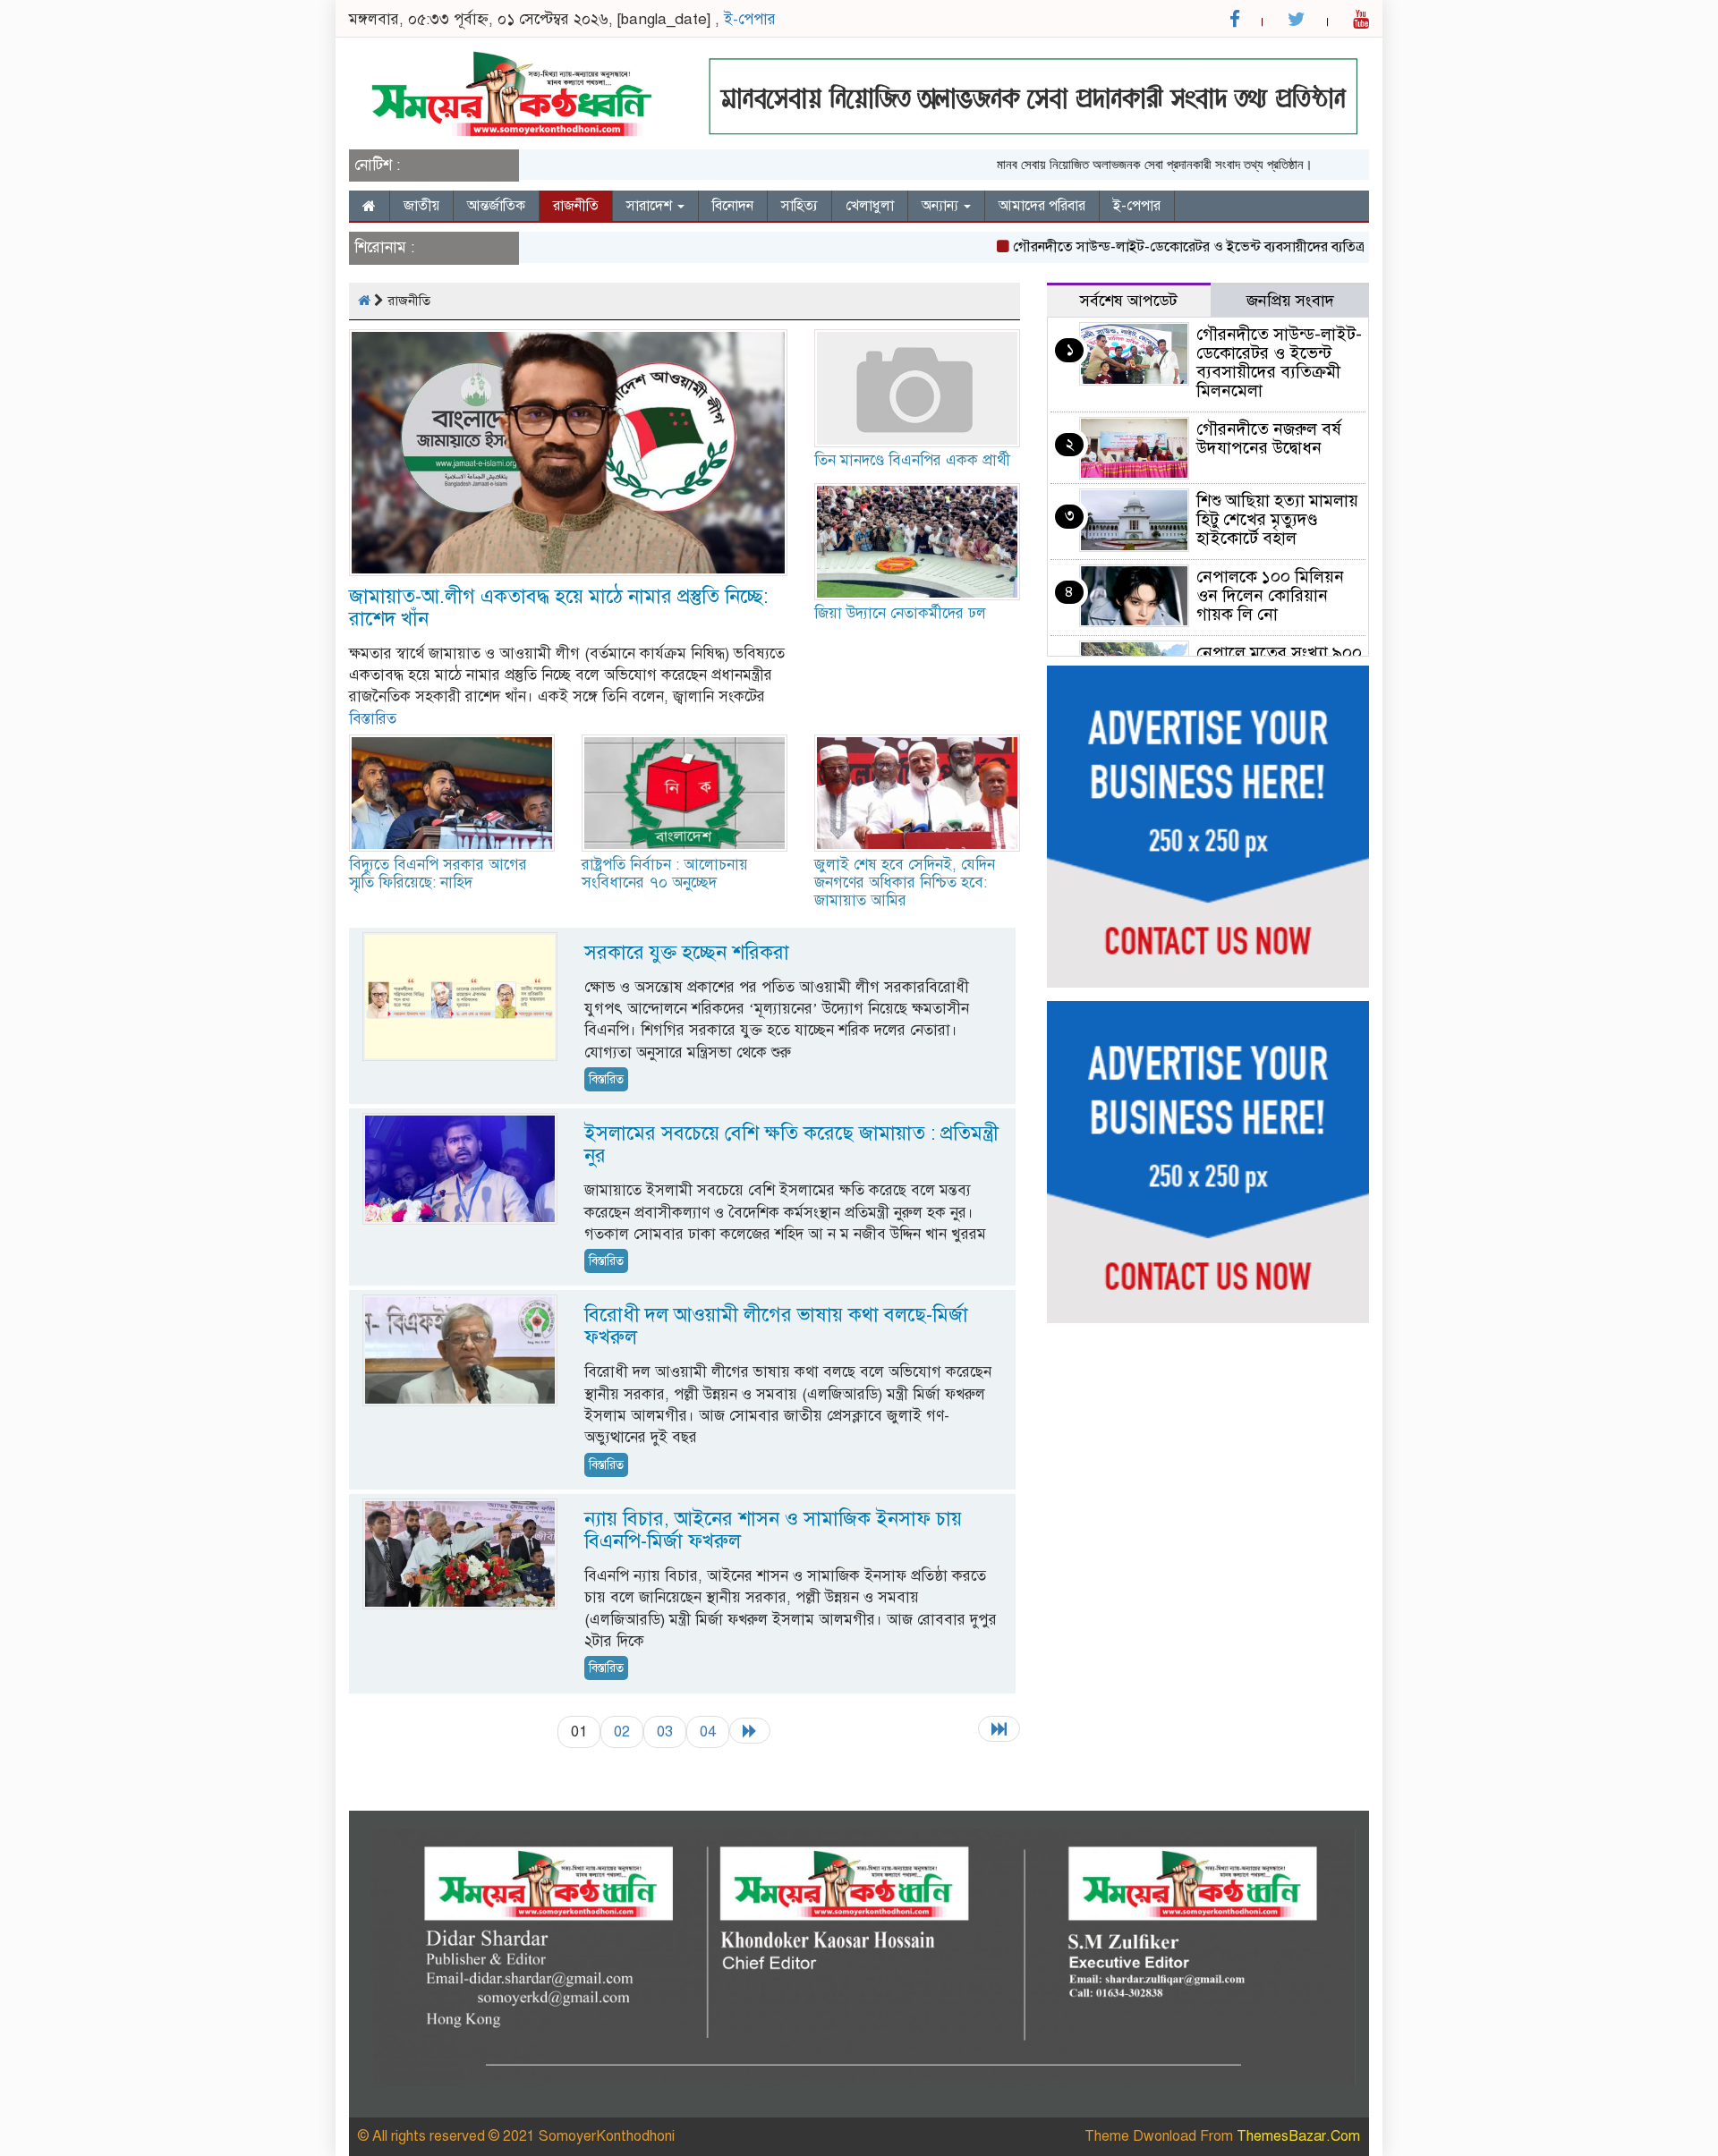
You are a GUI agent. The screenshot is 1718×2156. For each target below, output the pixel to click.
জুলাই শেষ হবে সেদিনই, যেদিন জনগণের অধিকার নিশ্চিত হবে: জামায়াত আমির (905, 883)
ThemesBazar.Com (1298, 2136)
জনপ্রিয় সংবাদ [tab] (1290, 301)
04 (708, 1732)
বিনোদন (733, 206)
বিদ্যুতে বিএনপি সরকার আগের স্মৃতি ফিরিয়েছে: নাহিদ (438, 874)
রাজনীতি (576, 206)
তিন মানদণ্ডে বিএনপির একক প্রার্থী (912, 460)
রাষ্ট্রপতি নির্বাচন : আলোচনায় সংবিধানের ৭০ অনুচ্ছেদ (665, 874)
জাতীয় (421, 206)
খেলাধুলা (870, 206)
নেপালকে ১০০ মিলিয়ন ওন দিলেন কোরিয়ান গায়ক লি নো (1270, 595)
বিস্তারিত (373, 719)
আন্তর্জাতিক (496, 206)
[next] (750, 1731)
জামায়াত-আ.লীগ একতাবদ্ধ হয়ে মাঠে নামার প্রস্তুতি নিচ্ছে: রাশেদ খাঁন (558, 607)
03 (665, 1732)
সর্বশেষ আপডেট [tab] (1129, 301)
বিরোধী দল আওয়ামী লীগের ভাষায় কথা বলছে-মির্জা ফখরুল (776, 1326)
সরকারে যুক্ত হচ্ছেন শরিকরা (687, 952)
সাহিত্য (799, 206)
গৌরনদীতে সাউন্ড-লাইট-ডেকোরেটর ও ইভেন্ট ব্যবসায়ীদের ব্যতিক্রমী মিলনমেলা (1186, 247)
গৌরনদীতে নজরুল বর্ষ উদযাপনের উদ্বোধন (1269, 438)
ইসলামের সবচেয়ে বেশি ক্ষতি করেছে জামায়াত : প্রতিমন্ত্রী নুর (791, 1144)
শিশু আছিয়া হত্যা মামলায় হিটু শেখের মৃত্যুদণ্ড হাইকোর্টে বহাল (1277, 519)
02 (622, 1732)
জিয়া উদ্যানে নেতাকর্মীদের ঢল (900, 613)
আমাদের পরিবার (1042, 206)
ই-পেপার (750, 19)
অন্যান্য (942, 206)
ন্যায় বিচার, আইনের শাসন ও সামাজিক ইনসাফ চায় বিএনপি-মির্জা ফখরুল (773, 1530)
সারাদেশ (651, 206)
